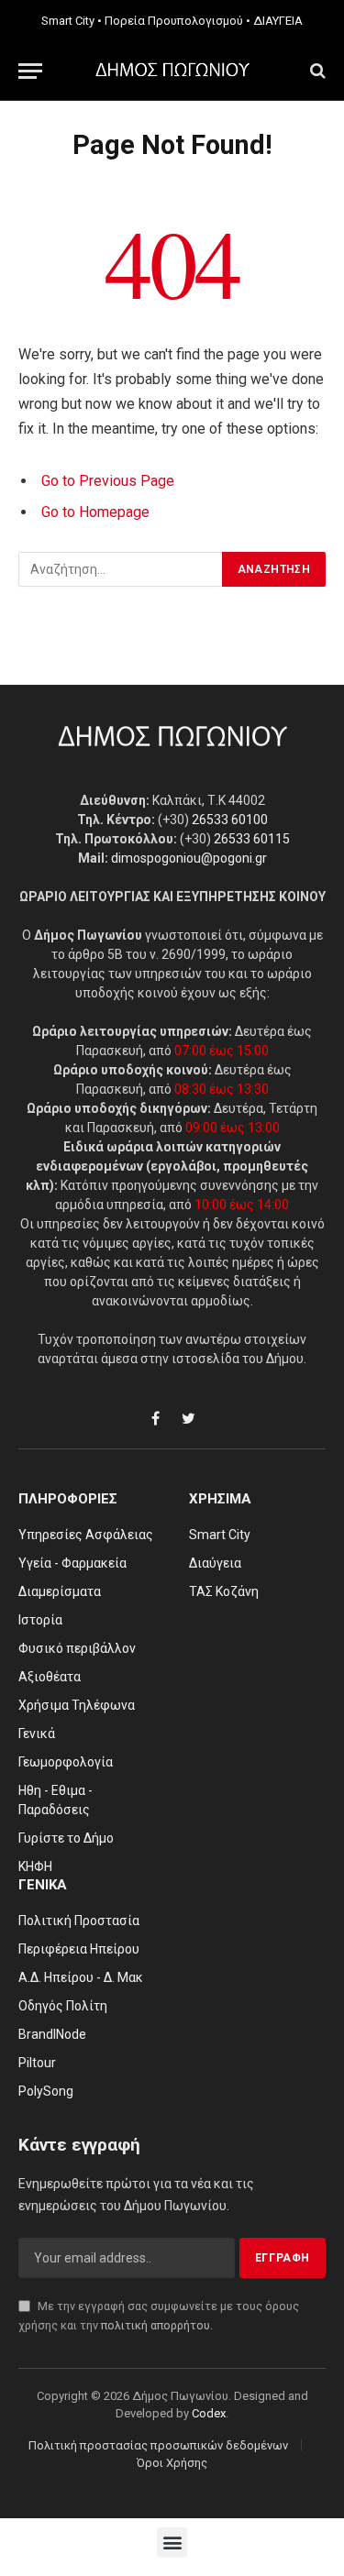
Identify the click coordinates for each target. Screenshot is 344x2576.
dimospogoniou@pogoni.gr (189, 858)
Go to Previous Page (108, 481)
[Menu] (30, 71)
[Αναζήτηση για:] (121, 569)
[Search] (316, 71)
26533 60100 (230, 820)
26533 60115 (252, 839)
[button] (172, 2543)
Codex (209, 2413)
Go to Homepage (95, 512)
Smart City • (72, 21)
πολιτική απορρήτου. (157, 2325)
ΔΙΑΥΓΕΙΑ (278, 21)
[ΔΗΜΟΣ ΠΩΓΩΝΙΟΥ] (172, 70)
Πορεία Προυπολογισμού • (178, 21)
